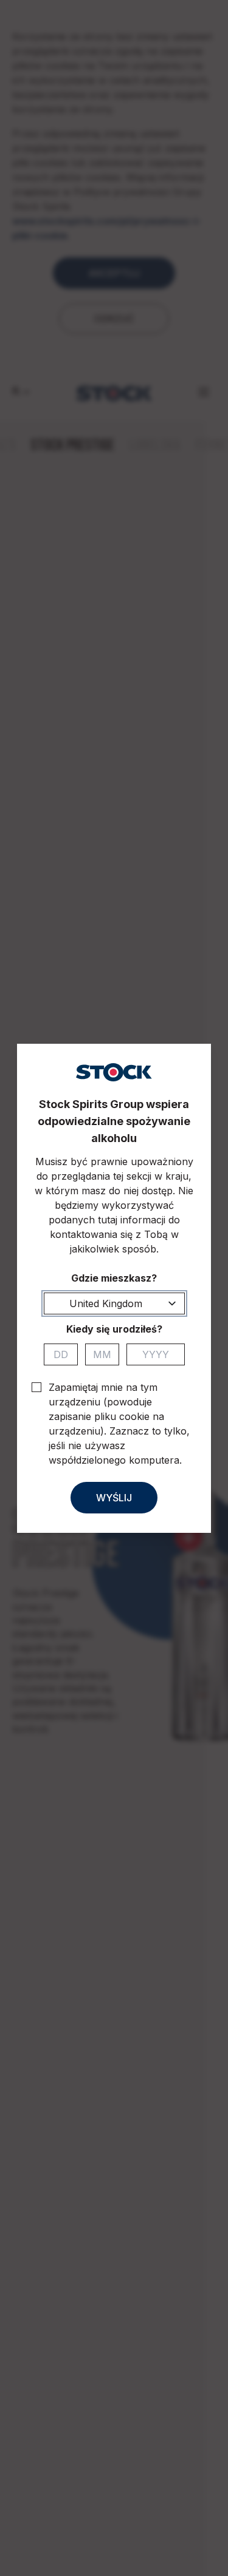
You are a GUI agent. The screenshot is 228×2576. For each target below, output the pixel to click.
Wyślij (114, 1498)
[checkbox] (36, 1387)
